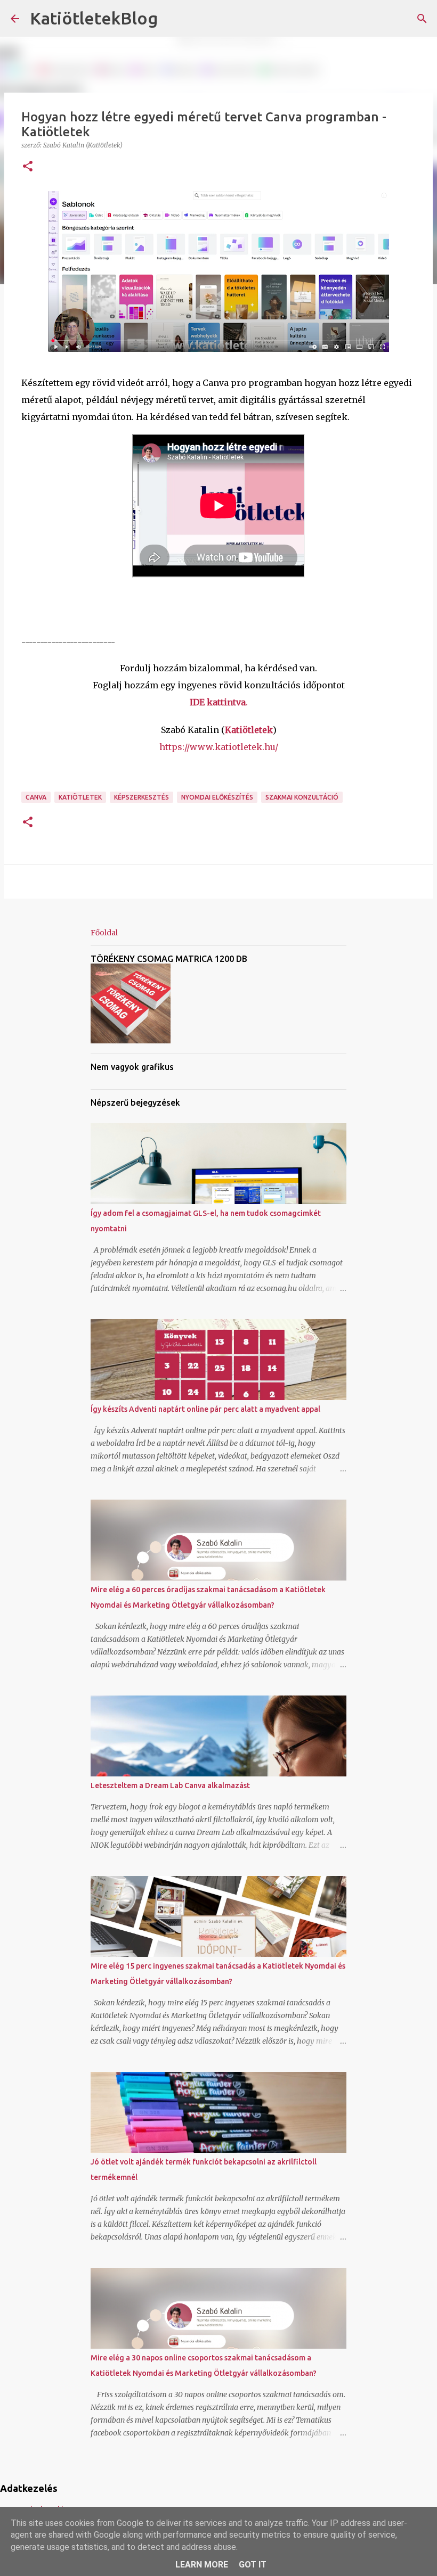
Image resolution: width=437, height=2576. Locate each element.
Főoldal (104, 933)
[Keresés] (173, 19)
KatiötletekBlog (94, 18)
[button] (28, 167)
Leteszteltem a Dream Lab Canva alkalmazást (170, 1785)
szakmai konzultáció (302, 797)
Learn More (202, 2565)
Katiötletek (80, 797)
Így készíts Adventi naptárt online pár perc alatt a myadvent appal (205, 1409)
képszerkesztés (141, 797)
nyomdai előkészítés (217, 797)
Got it (253, 2565)
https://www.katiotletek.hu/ (219, 747)
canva (36, 797)
